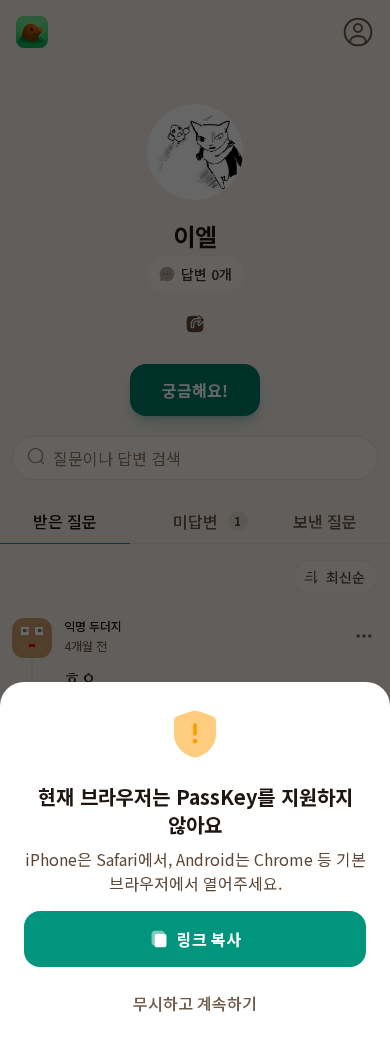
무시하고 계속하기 (195, 1003)
